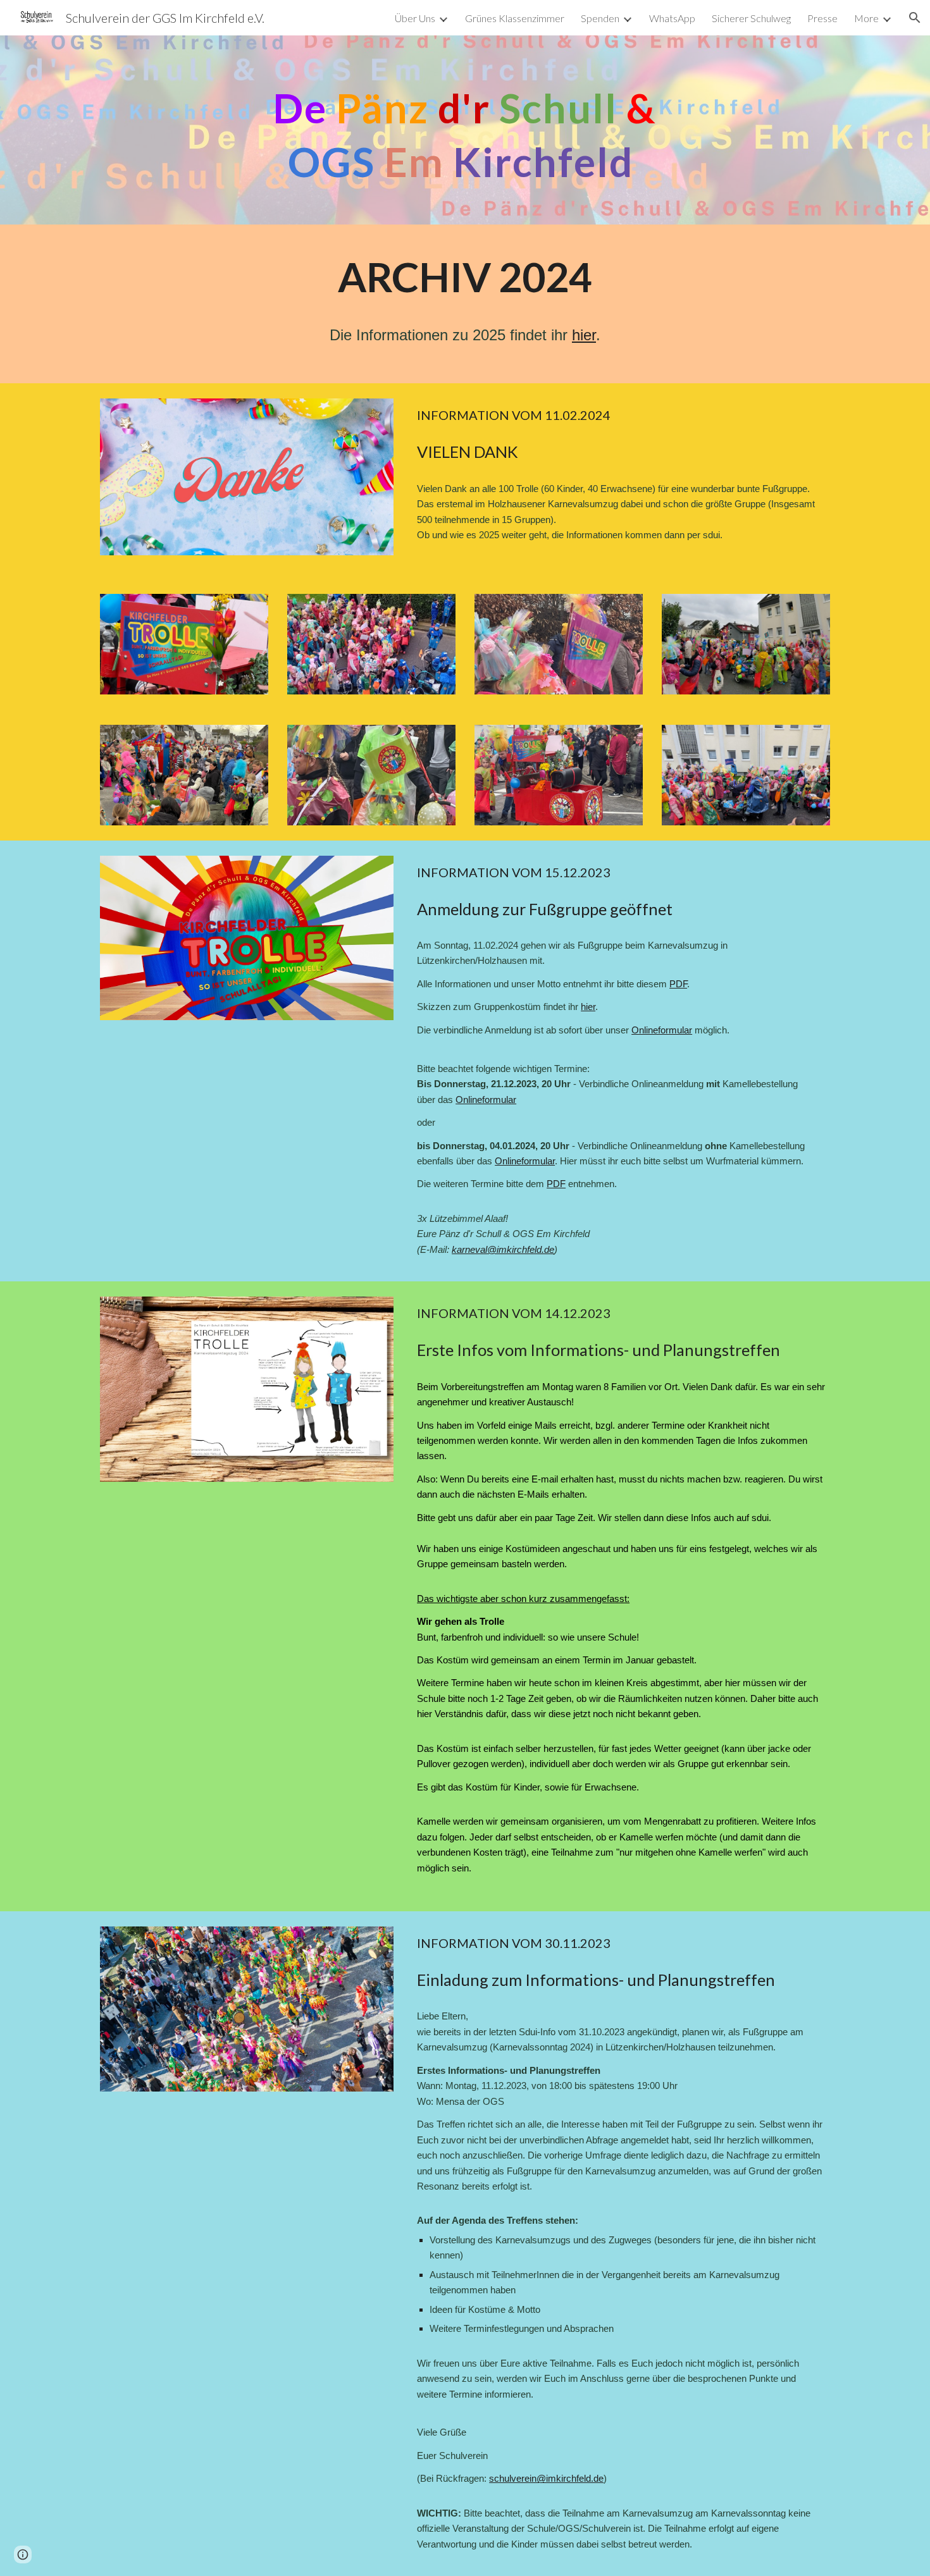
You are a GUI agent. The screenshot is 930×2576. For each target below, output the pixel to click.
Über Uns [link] (415, 18)
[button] (915, 18)
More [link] (866, 18)
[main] (465, 130)
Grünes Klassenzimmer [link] (515, 18)
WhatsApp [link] (672, 18)
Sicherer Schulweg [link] (751, 18)
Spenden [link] (600, 18)
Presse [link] (822, 18)
